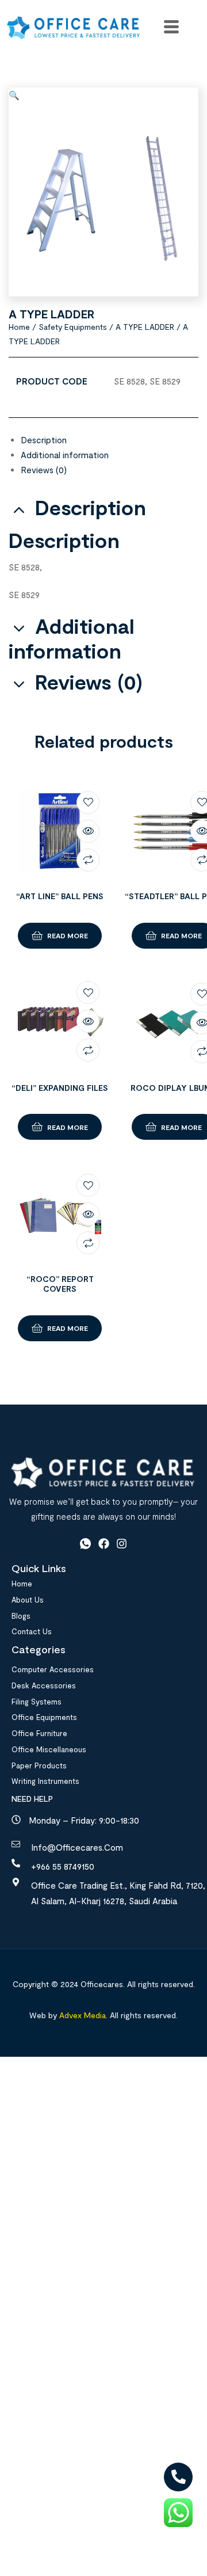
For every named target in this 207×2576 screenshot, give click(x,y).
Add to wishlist (88, 802)
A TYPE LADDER (145, 327)
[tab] (110, 440)
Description (44, 440)
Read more (68, 935)
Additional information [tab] (72, 638)
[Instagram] (122, 1544)
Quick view (88, 831)
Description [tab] (91, 507)
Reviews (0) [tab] (89, 682)
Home (19, 327)
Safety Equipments (73, 327)
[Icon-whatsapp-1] (85, 1544)
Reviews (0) (44, 470)
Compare (88, 860)
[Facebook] (104, 1544)
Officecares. (101, 1984)
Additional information (65, 455)
